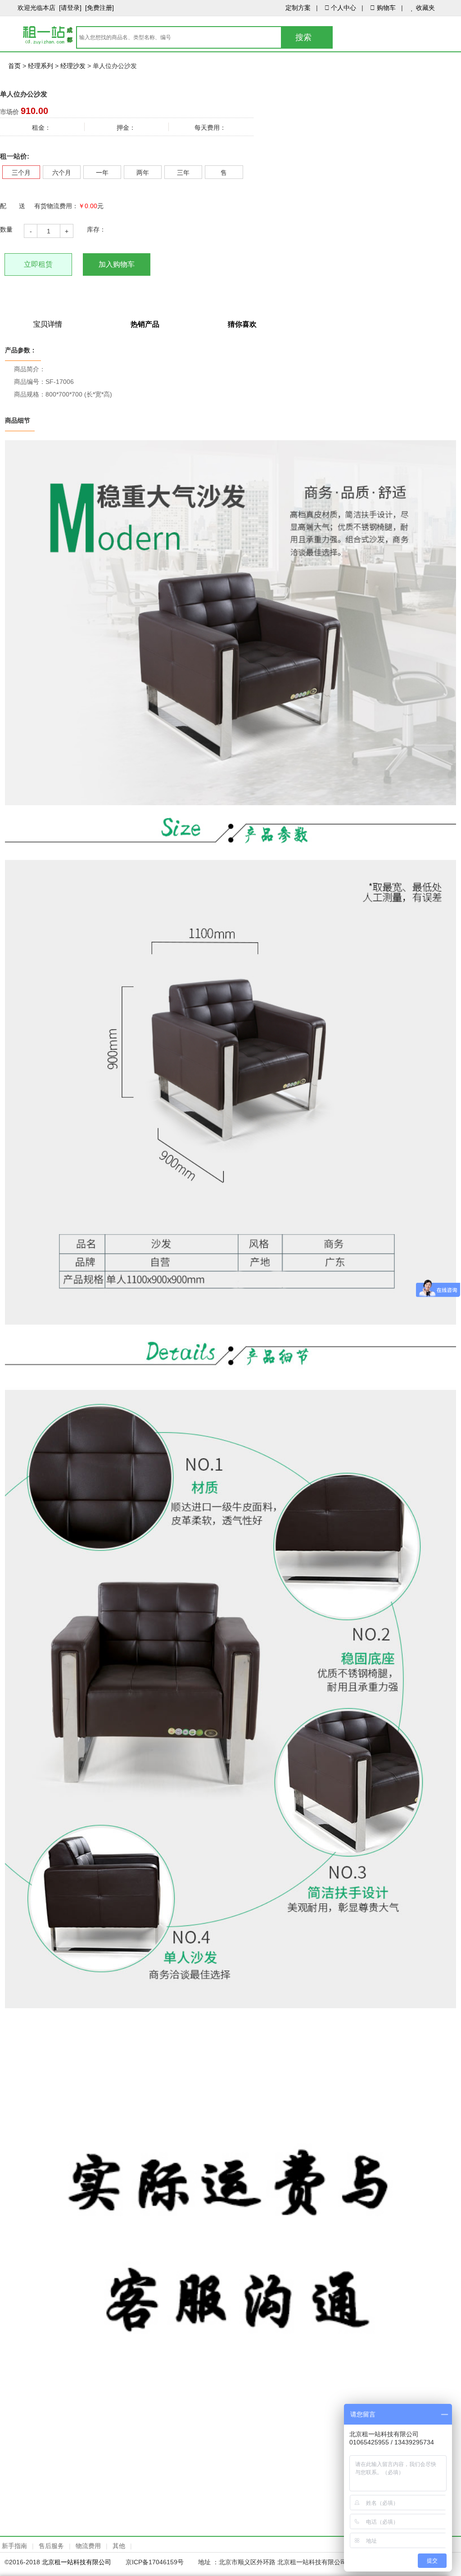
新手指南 (14, 2546)
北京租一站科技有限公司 (77, 2562)
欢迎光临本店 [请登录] (50, 8)
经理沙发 (73, 66)
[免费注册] (99, 8)
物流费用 (88, 2546)
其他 (119, 2546)
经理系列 (41, 66)
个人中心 (343, 8)
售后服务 (51, 2546)
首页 (14, 66)
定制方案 (298, 8)
